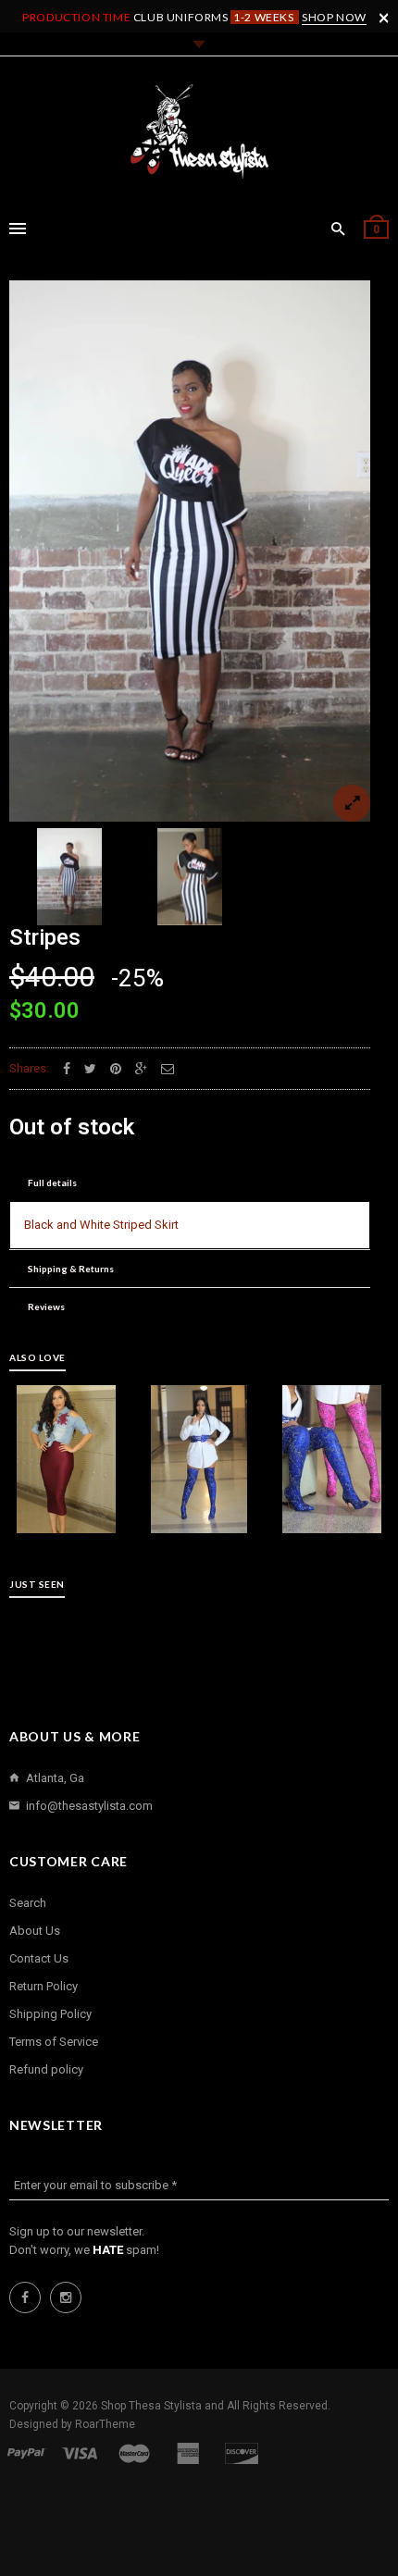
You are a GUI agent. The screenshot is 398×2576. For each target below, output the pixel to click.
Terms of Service (54, 2042)
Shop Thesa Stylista (153, 2406)
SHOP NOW (334, 17)
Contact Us (39, 1958)
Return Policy (44, 1986)
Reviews (46, 1307)
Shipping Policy (50, 2014)
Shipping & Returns (71, 1269)
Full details (52, 1183)
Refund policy (46, 2069)
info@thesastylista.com (89, 1806)
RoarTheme (105, 2424)
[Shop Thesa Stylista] (199, 131)
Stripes (45, 937)
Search (28, 1903)
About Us (35, 1931)
